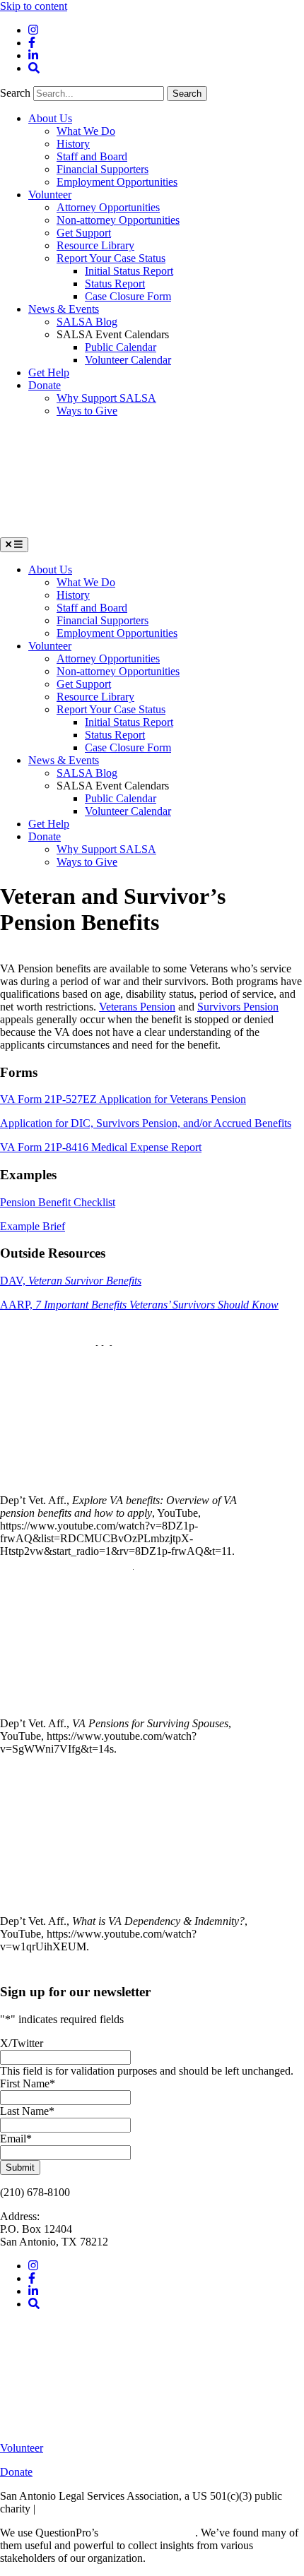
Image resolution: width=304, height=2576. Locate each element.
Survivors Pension (238, 1007)
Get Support (84, 233)
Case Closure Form (128, 296)
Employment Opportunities (117, 182)
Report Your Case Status (111, 258)
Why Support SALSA (106, 398)
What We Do (86, 131)
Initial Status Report (129, 271)
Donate (45, 385)
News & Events (64, 309)
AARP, (139, 1305)
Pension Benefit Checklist (58, 1202)
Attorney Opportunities (108, 207)
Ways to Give (87, 411)
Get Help (49, 372)
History (73, 144)
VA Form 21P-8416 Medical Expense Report (101, 1147)
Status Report (115, 284)
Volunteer (50, 195)
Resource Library (95, 245)
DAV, (71, 1281)
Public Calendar (121, 347)
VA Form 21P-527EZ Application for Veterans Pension (123, 1099)
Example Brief (33, 1226)
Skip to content (34, 6)
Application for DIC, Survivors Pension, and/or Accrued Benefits (146, 1123)
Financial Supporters (103, 169)
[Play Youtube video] (127, 1417)
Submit (20, 2167)
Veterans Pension (137, 1007)
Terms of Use (68, 2509)
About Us (50, 118)
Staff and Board (92, 156)
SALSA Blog (87, 322)
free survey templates (148, 2533)
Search (17, 93)
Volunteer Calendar (128, 360)
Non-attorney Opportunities (118, 220)
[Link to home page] (106, 531)
